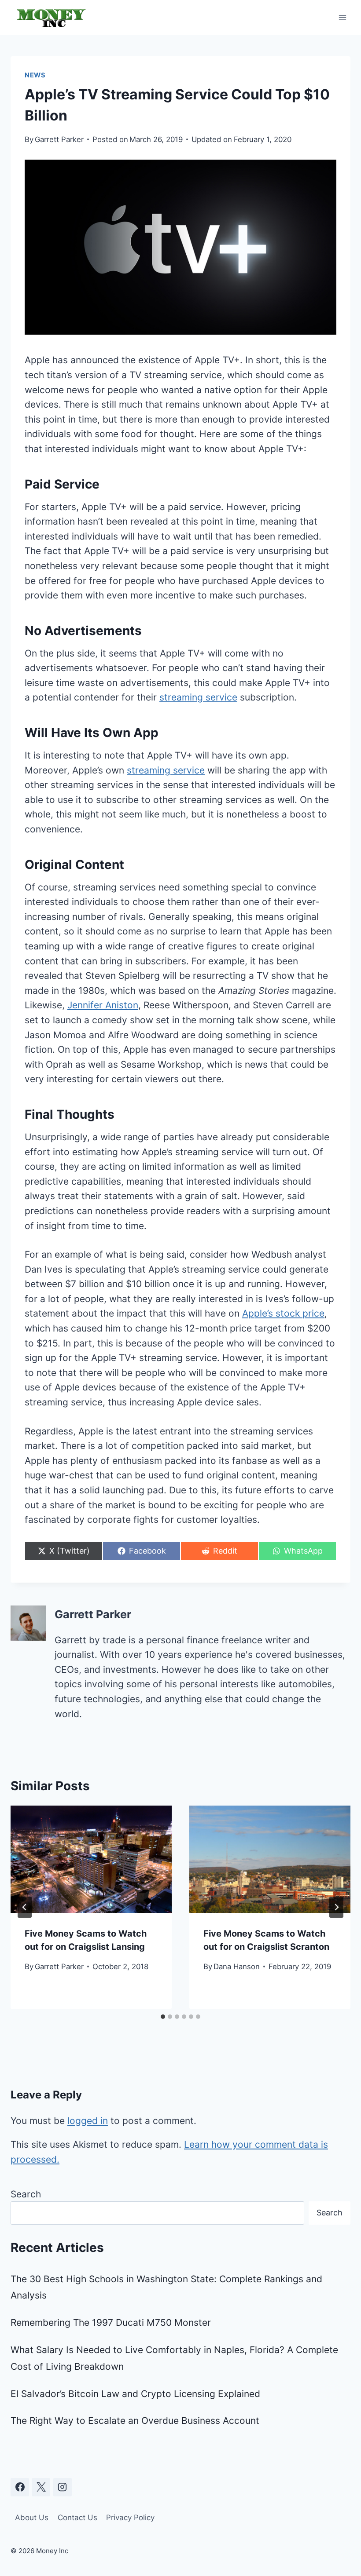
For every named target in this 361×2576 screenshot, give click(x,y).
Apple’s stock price (283, 1313)
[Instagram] (63, 2487)
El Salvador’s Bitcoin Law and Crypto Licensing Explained (135, 2394)
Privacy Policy (130, 2518)
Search (26, 2194)
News (35, 75)
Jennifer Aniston (103, 1005)
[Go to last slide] (25, 1907)
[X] (41, 2487)
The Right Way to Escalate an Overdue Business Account (135, 2421)
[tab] (163, 2017)
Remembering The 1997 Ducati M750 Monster (111, 2322)
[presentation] (91, 1859)
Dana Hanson (237, 1967)
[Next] (336, 1907)
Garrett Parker (59, 139)
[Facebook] (20, 2487)
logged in (88, 2121)
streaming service (198, 697)
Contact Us (77, 2518)
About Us (32, 2518)
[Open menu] (342, 17)
